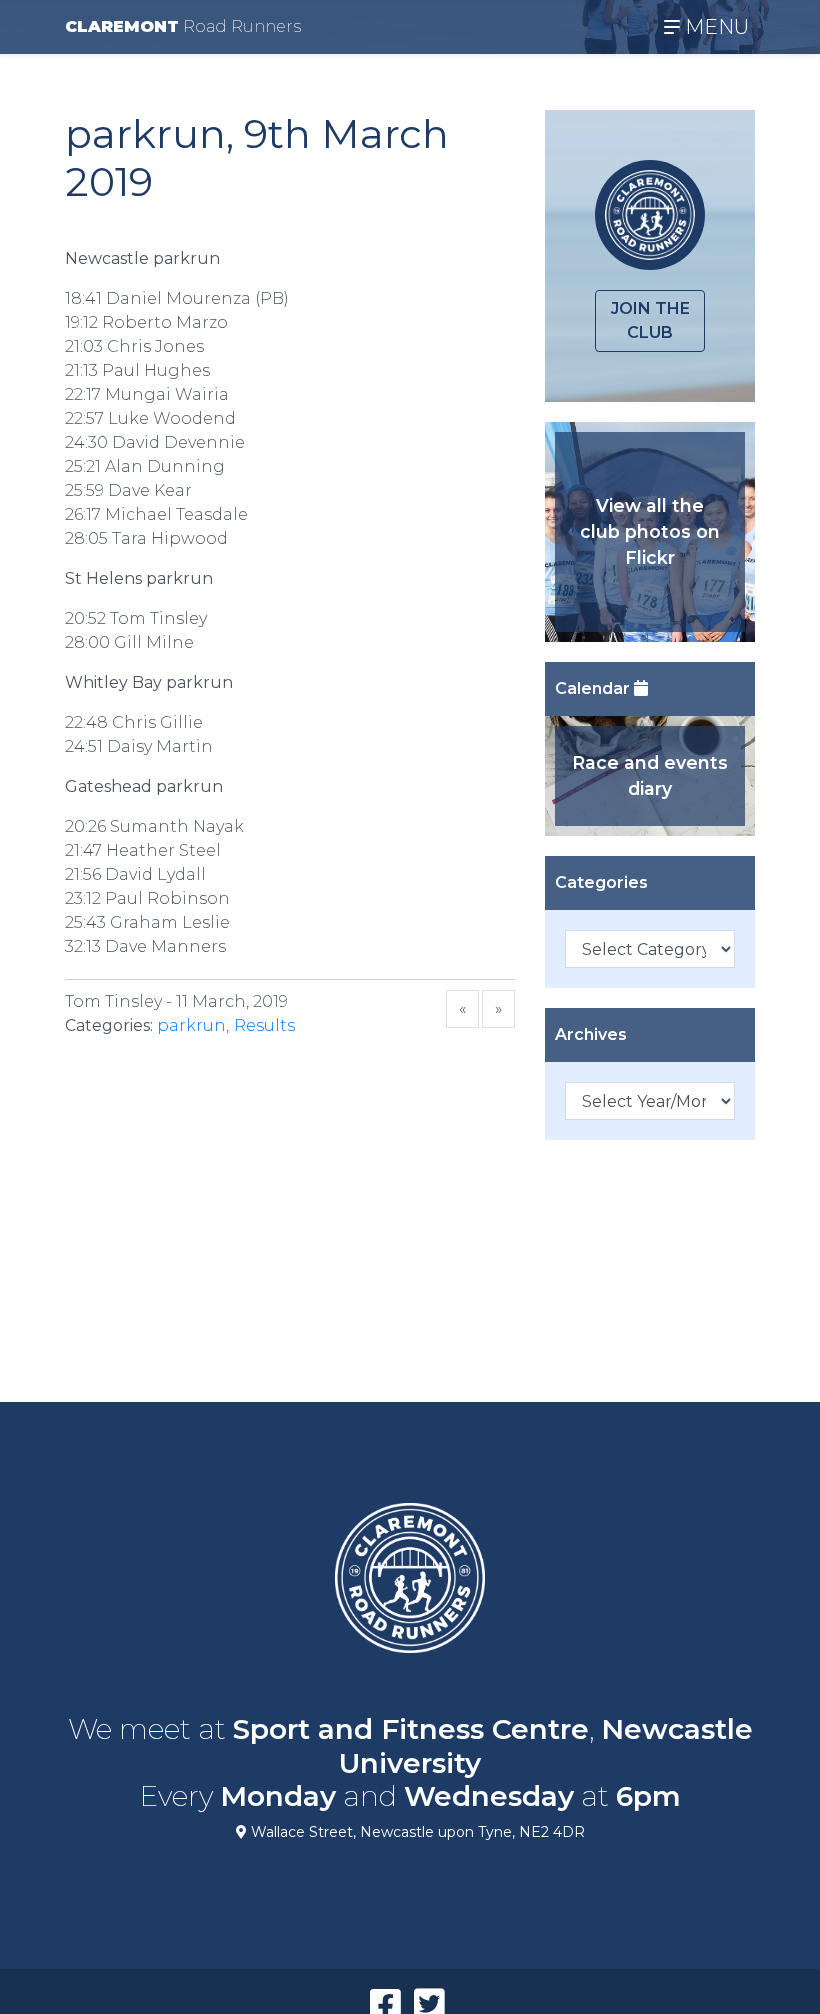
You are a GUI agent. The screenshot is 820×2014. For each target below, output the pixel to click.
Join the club (650, 320)
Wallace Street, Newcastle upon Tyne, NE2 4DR (416, 1832)
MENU (714, 27)
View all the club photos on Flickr (650, 532)
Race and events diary (650, 775)
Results (264, 1025)
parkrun (191, 1025)
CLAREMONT (183, 26)
